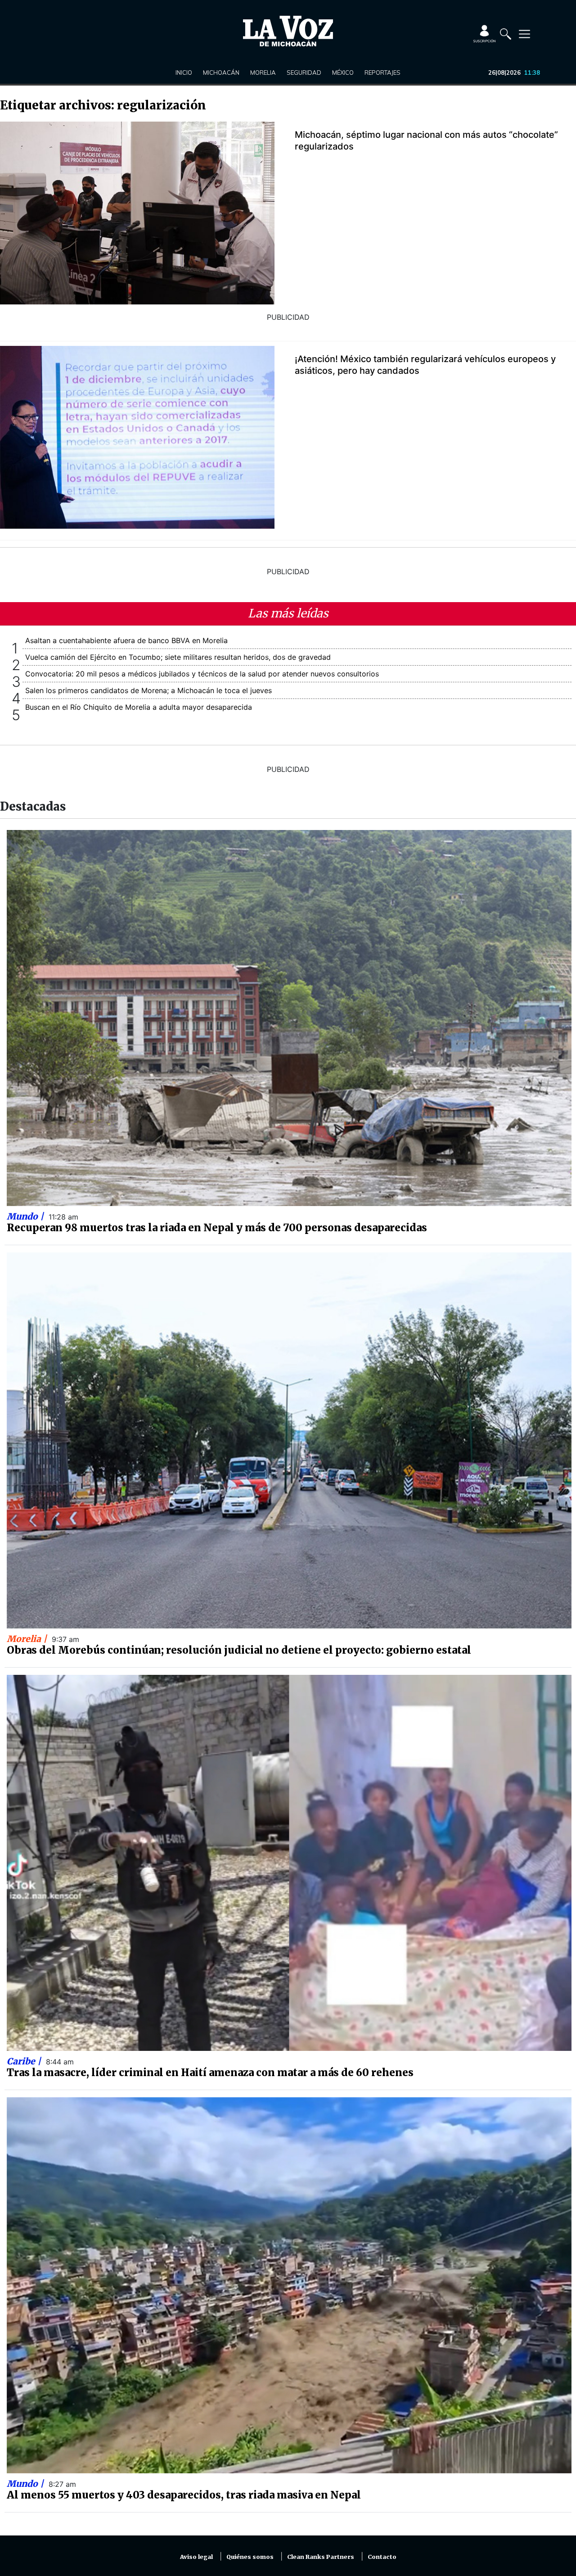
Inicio (184, 73)
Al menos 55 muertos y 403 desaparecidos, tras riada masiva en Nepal (184, 2495)
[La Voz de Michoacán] (288, 31)
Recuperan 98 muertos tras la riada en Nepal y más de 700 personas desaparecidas (217, 1228)
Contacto (382, 2557)
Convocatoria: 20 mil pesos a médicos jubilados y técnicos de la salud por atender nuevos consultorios (202, 674)
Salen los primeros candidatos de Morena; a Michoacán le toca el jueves (148, 690)
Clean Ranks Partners (321, 2557)
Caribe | (25, 2061)
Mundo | (26, 1216)
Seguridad (304, 73)
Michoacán (221, 73)
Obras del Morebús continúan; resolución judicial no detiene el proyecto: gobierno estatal (239, 1650)
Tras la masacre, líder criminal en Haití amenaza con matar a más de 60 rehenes (210, 2073)
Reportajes (382, 73)
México (343, 73)
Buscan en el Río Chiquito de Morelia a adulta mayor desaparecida (139, 707)
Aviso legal (196, 2557)
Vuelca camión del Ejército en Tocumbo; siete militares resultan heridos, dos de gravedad (178, 657)
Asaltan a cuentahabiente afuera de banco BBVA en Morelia (126, 640)
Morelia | (28, 1639)
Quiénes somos (250, 2557)
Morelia (263, 73)
